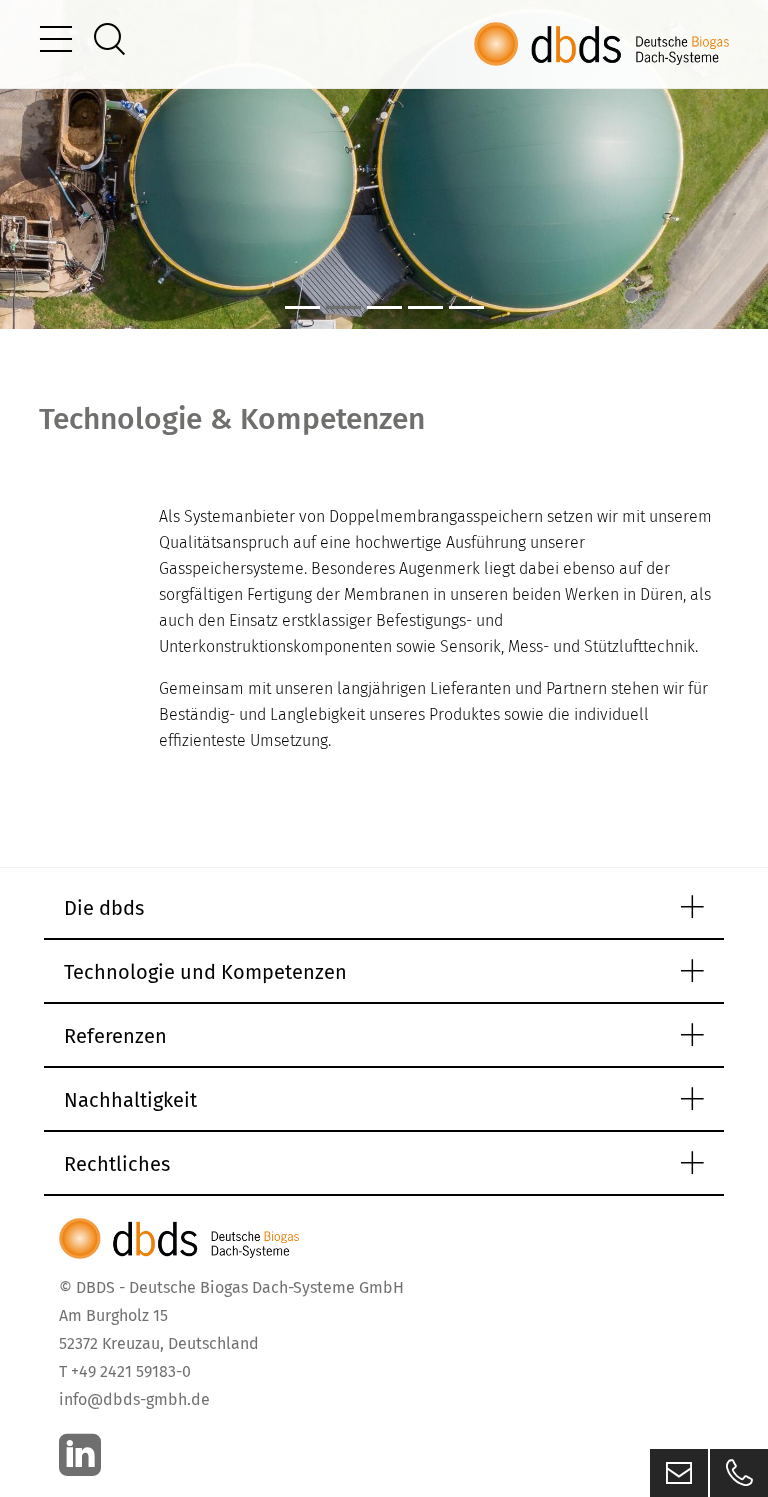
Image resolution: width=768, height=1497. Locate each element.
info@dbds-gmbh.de (134, 1399)
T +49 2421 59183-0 (125, 1371)
